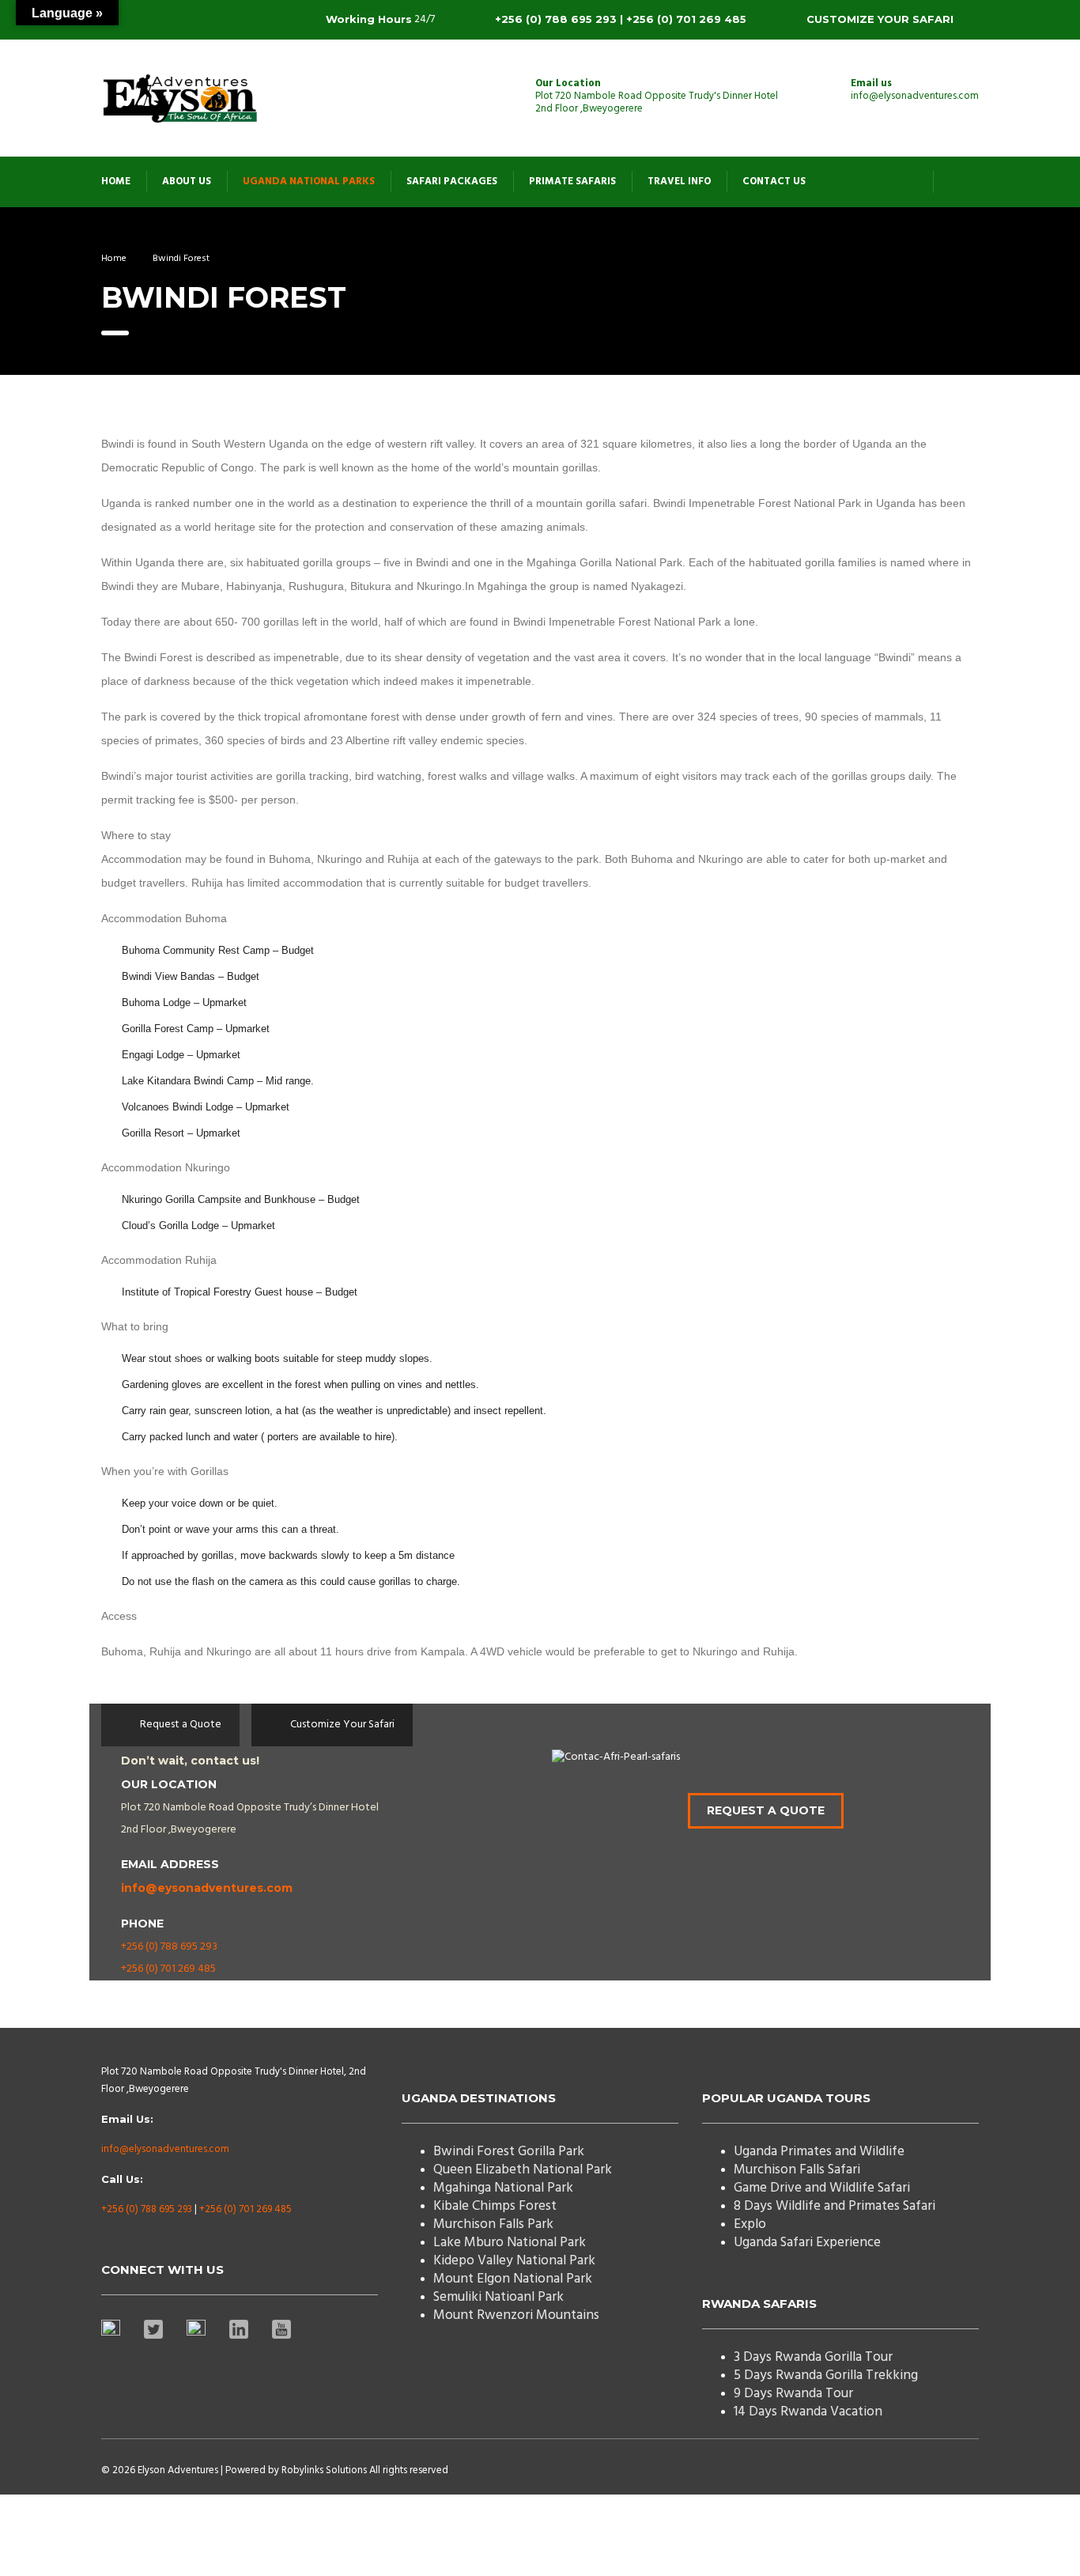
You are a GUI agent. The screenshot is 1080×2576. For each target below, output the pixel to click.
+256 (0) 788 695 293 (169, 1947)
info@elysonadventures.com (165, 2149)
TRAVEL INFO (679, 182)
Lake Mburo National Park (510, 2243)
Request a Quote (766, 1810)
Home (114, 259)
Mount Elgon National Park (513, 2279)
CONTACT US (774, 182)
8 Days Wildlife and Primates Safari (835, 2206)
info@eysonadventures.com (207, 1888)
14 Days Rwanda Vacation (808, 2412)
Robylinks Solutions (324, 2470)
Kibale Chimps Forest (495, 2206)
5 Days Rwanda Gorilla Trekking (826, 2376)
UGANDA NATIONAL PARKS (309, 182)
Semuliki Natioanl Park (498, 2297)
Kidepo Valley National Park (514, 2261)
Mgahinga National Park (503, 2188)
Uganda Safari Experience (807, 2243)
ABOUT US (187, 182)
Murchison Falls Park (493, 2224)
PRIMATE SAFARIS (572, 182)
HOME (116, 182)
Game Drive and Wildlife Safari (822, 2188)
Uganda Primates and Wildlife (819, 2152)
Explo (750, 2224)
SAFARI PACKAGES (452, 182)
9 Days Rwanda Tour (793, 2394)
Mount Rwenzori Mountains (516, 2315)
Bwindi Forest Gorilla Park (509, 2152)
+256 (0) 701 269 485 (168, 1969)
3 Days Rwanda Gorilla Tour (813, 2357)
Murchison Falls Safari (797, 2170)
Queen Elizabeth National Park (523, 2170)
